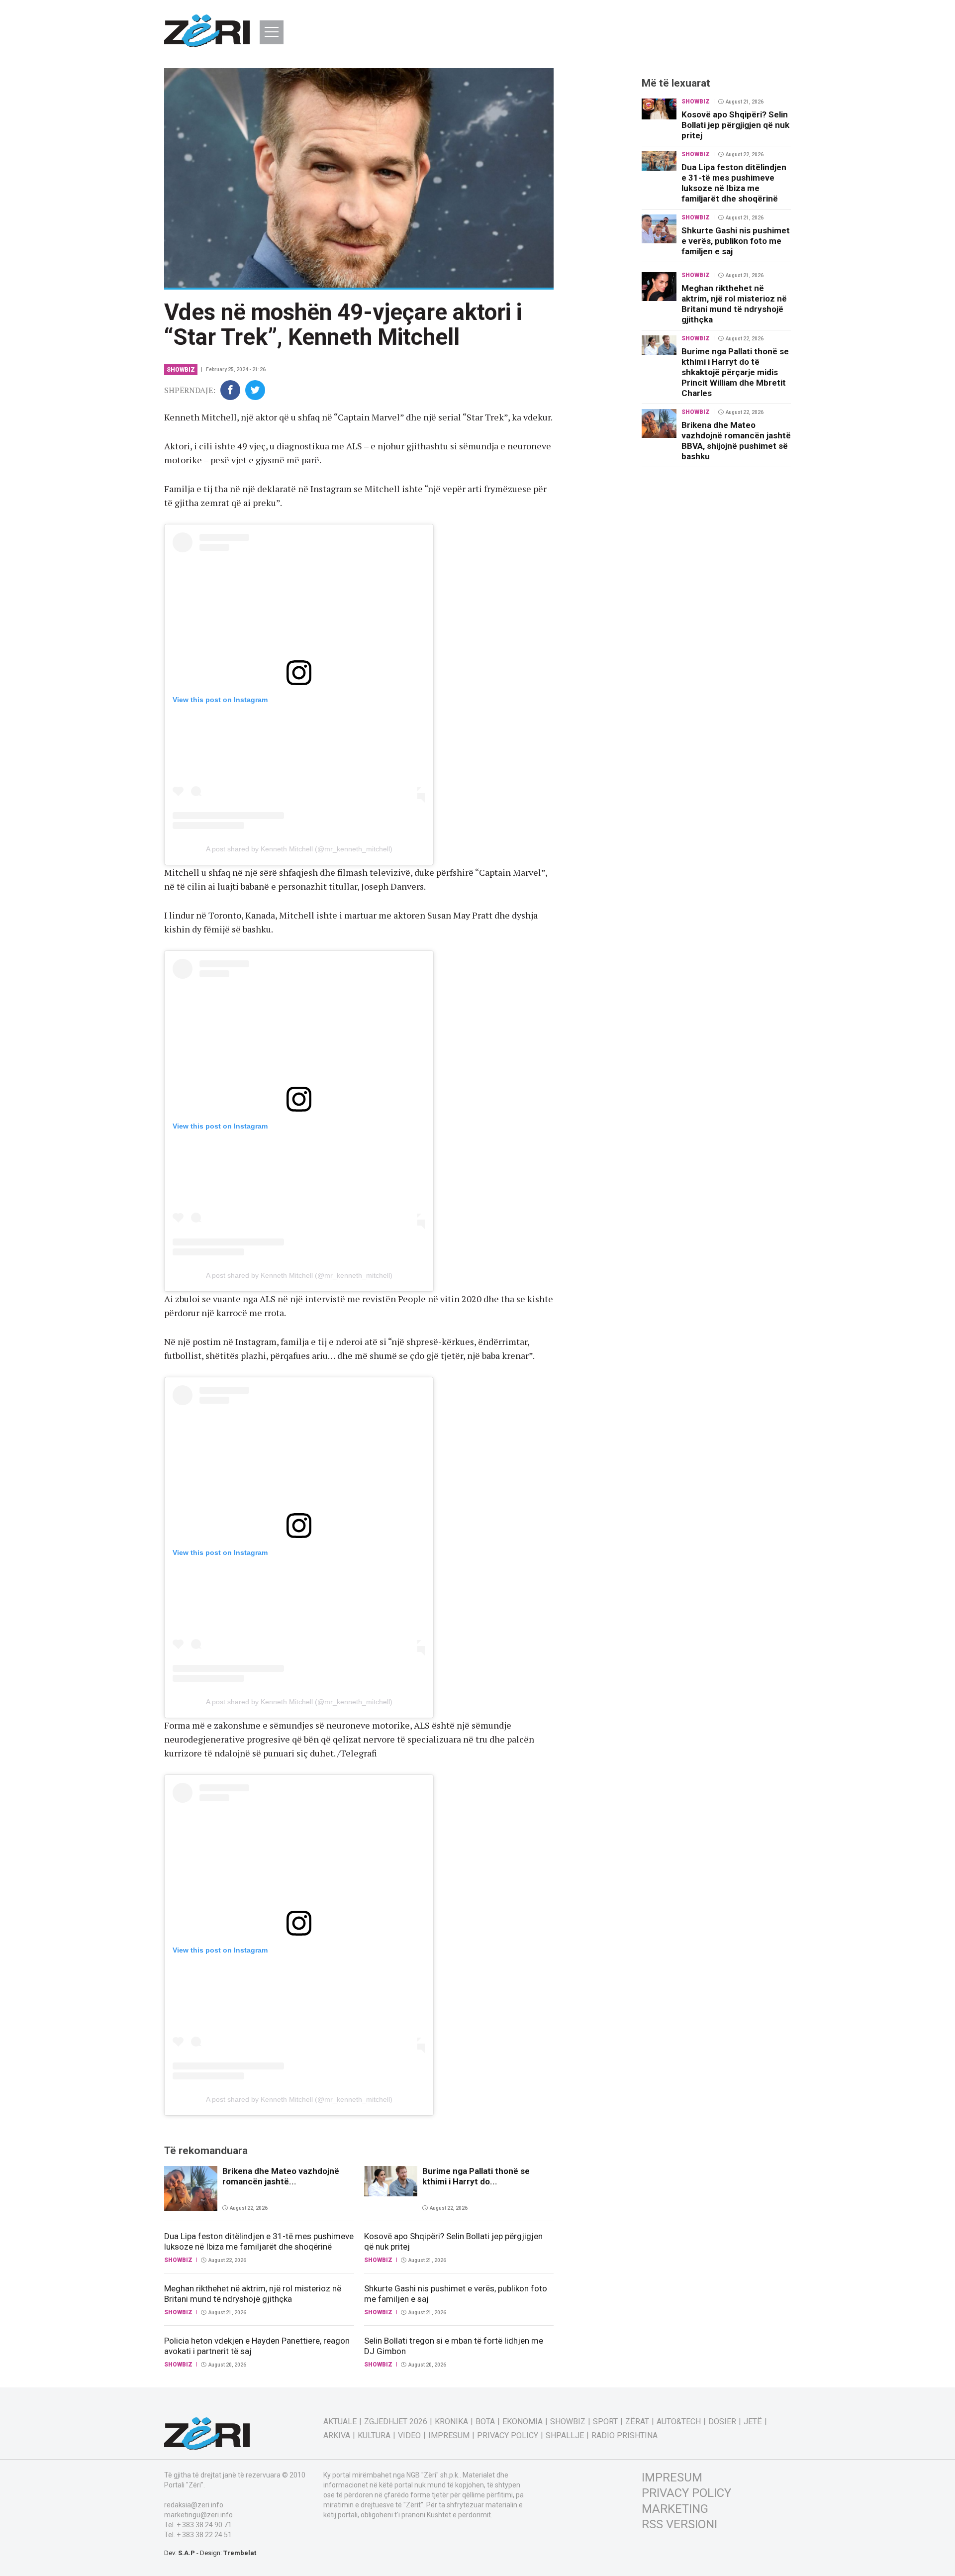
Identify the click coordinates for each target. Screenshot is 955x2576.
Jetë (753, 2422)
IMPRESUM (672, 2477)
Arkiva (337, 2436)
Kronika (451, 2422)
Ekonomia (523, 2422)
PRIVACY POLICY (686, 2493)
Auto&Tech (679, 2422)
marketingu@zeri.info (198, 2515)
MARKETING (675, 2509)
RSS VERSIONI (679, 2524)
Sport (605, 2422)
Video (409, 2436)
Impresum (449, 2436)
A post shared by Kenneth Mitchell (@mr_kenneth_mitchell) (299, 849)
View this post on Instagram (220, 700)
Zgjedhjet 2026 (396, 2422)
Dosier (722, 2422)
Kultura (374, 2436)
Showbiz (181, 370)
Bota (485, 2422)
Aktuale (340, 2422)
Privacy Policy (508, 2436)
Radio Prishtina (624, 2436)
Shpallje (565, 2436)
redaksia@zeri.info (194, 2505)
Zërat (637, 2422)
